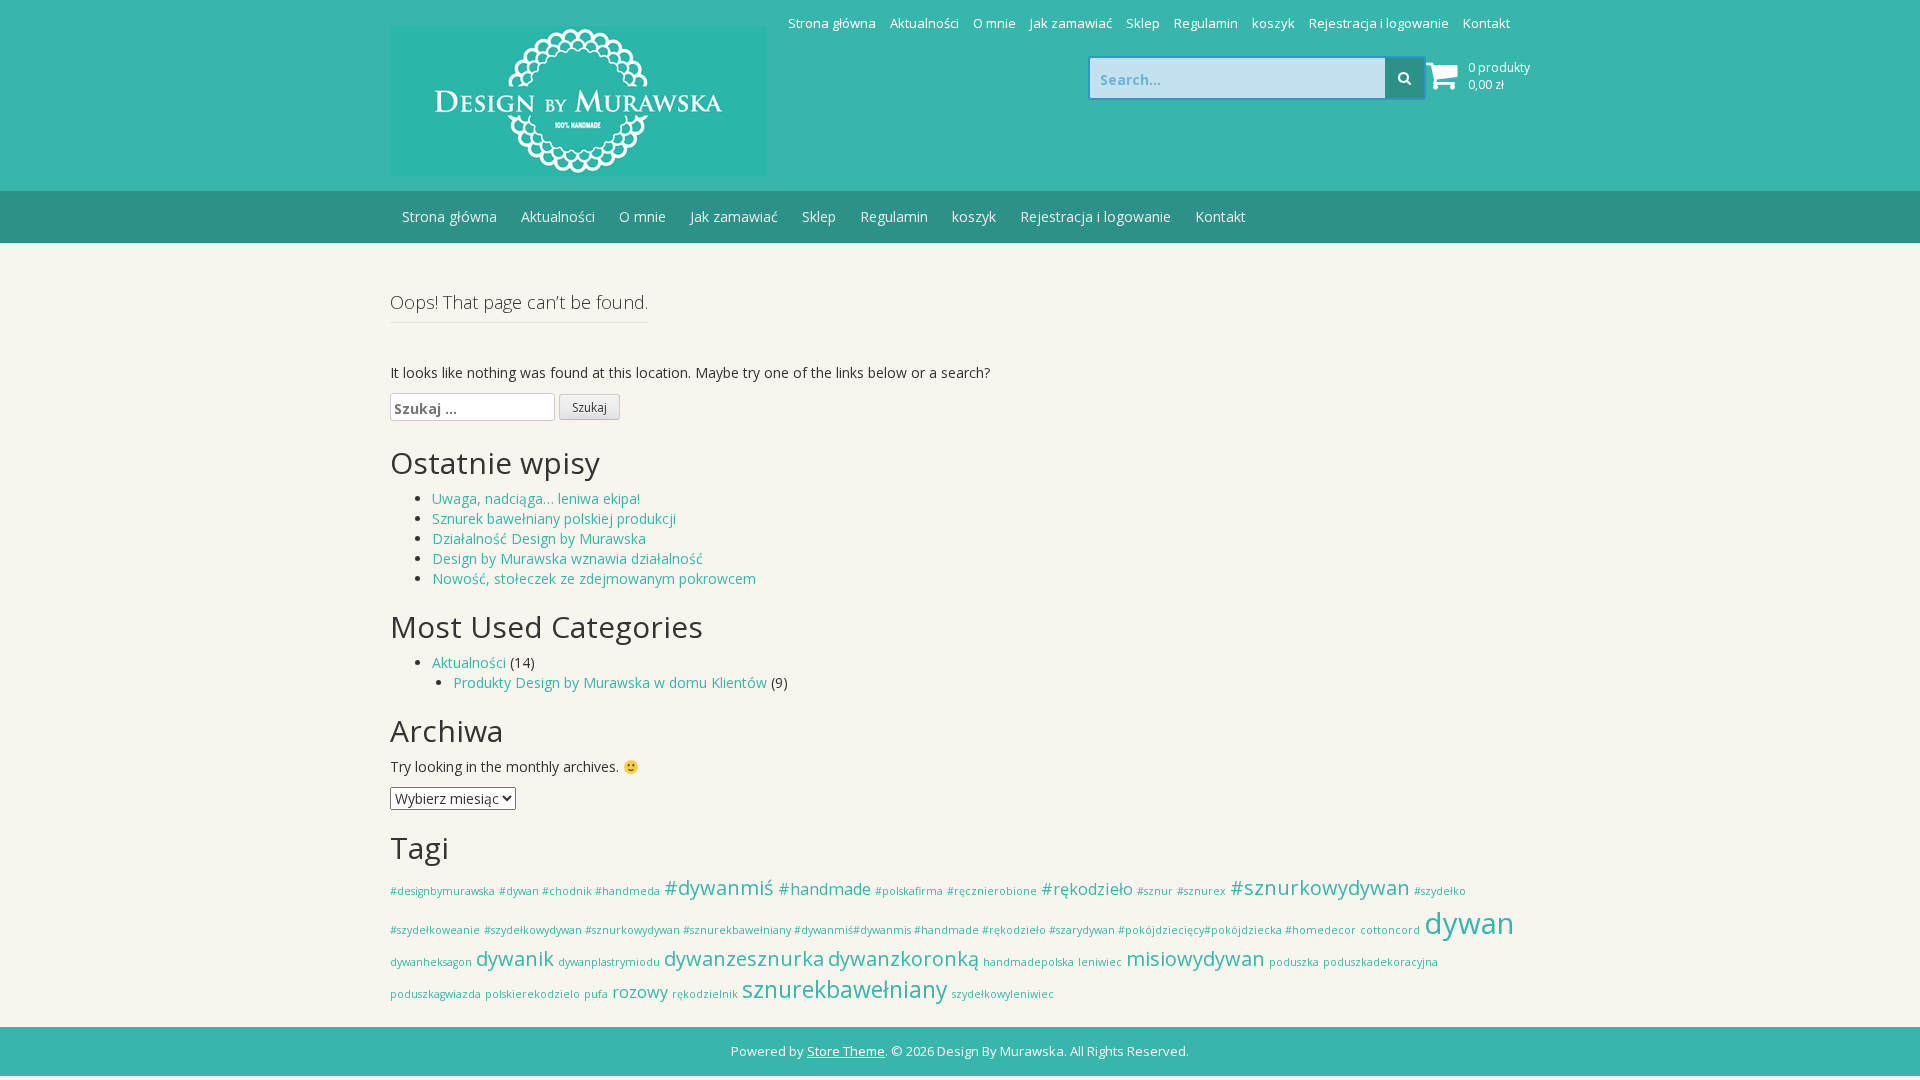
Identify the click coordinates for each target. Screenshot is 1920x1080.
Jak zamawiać (1071, 23)
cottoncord (1390, 930)
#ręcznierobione (992, 891)
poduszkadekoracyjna (1380, 962)
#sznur (1155, 891)
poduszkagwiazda (435, 994)
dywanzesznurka (744, 958)
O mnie (994, 23)
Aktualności (924, 23)
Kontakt (1486, 23)
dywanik (515, 958)
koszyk (1273, 23)
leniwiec (1100, 962)
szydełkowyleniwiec (1003, 994)
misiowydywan (1195, 958)
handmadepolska (1028, 962)
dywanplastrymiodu (609, 962)
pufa (596, 994)
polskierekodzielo (532, 994)
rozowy (640, 992)
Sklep (1143, 23)
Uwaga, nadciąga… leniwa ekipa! (536, 498)
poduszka (1294, 962)
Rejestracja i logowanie (1379, 23)
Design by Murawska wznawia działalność (567, 558)
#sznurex (1201, 891)
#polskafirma (909, 891)
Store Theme (846, 1051)
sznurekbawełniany (845, 989)
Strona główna (832, 23)
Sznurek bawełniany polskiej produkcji (554, 518)
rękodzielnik (705, 994)
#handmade (824, 889)
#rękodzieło (1087, 889)
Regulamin (1206, 23)
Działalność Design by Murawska (539, 538)
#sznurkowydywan (1320, 887)
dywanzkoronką (903, 958)
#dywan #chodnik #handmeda (579, 891)
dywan (1469, 923)
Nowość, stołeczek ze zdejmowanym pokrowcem (594, 578)
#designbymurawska (442, 891)
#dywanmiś (719, 887)
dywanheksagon (431, 962)
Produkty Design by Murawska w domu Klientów (610, 682)
